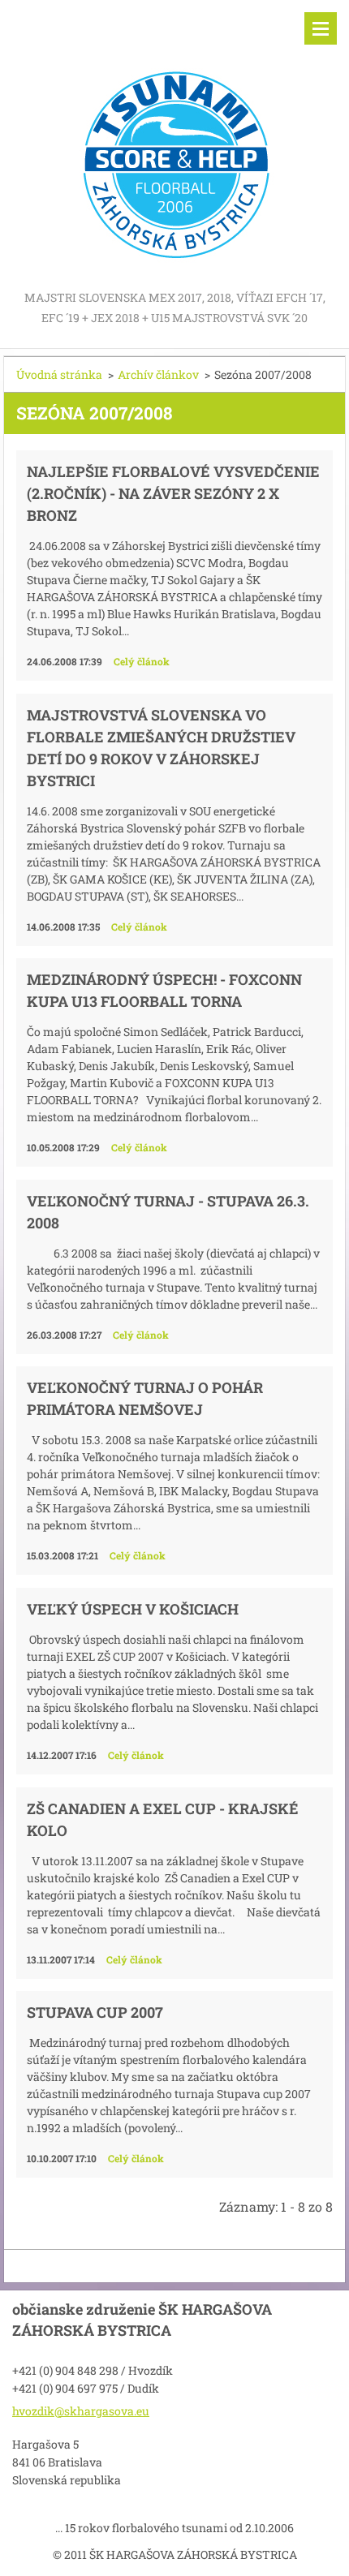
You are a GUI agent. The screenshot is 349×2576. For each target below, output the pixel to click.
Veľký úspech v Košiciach (133, 1609)
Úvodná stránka (59, 374)
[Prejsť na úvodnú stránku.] (174, 144)
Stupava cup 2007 (95, 2012)
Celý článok (142, 661)
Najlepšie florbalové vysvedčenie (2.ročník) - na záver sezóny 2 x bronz (173, 493)
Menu (321, 28)
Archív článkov (158, 374)
